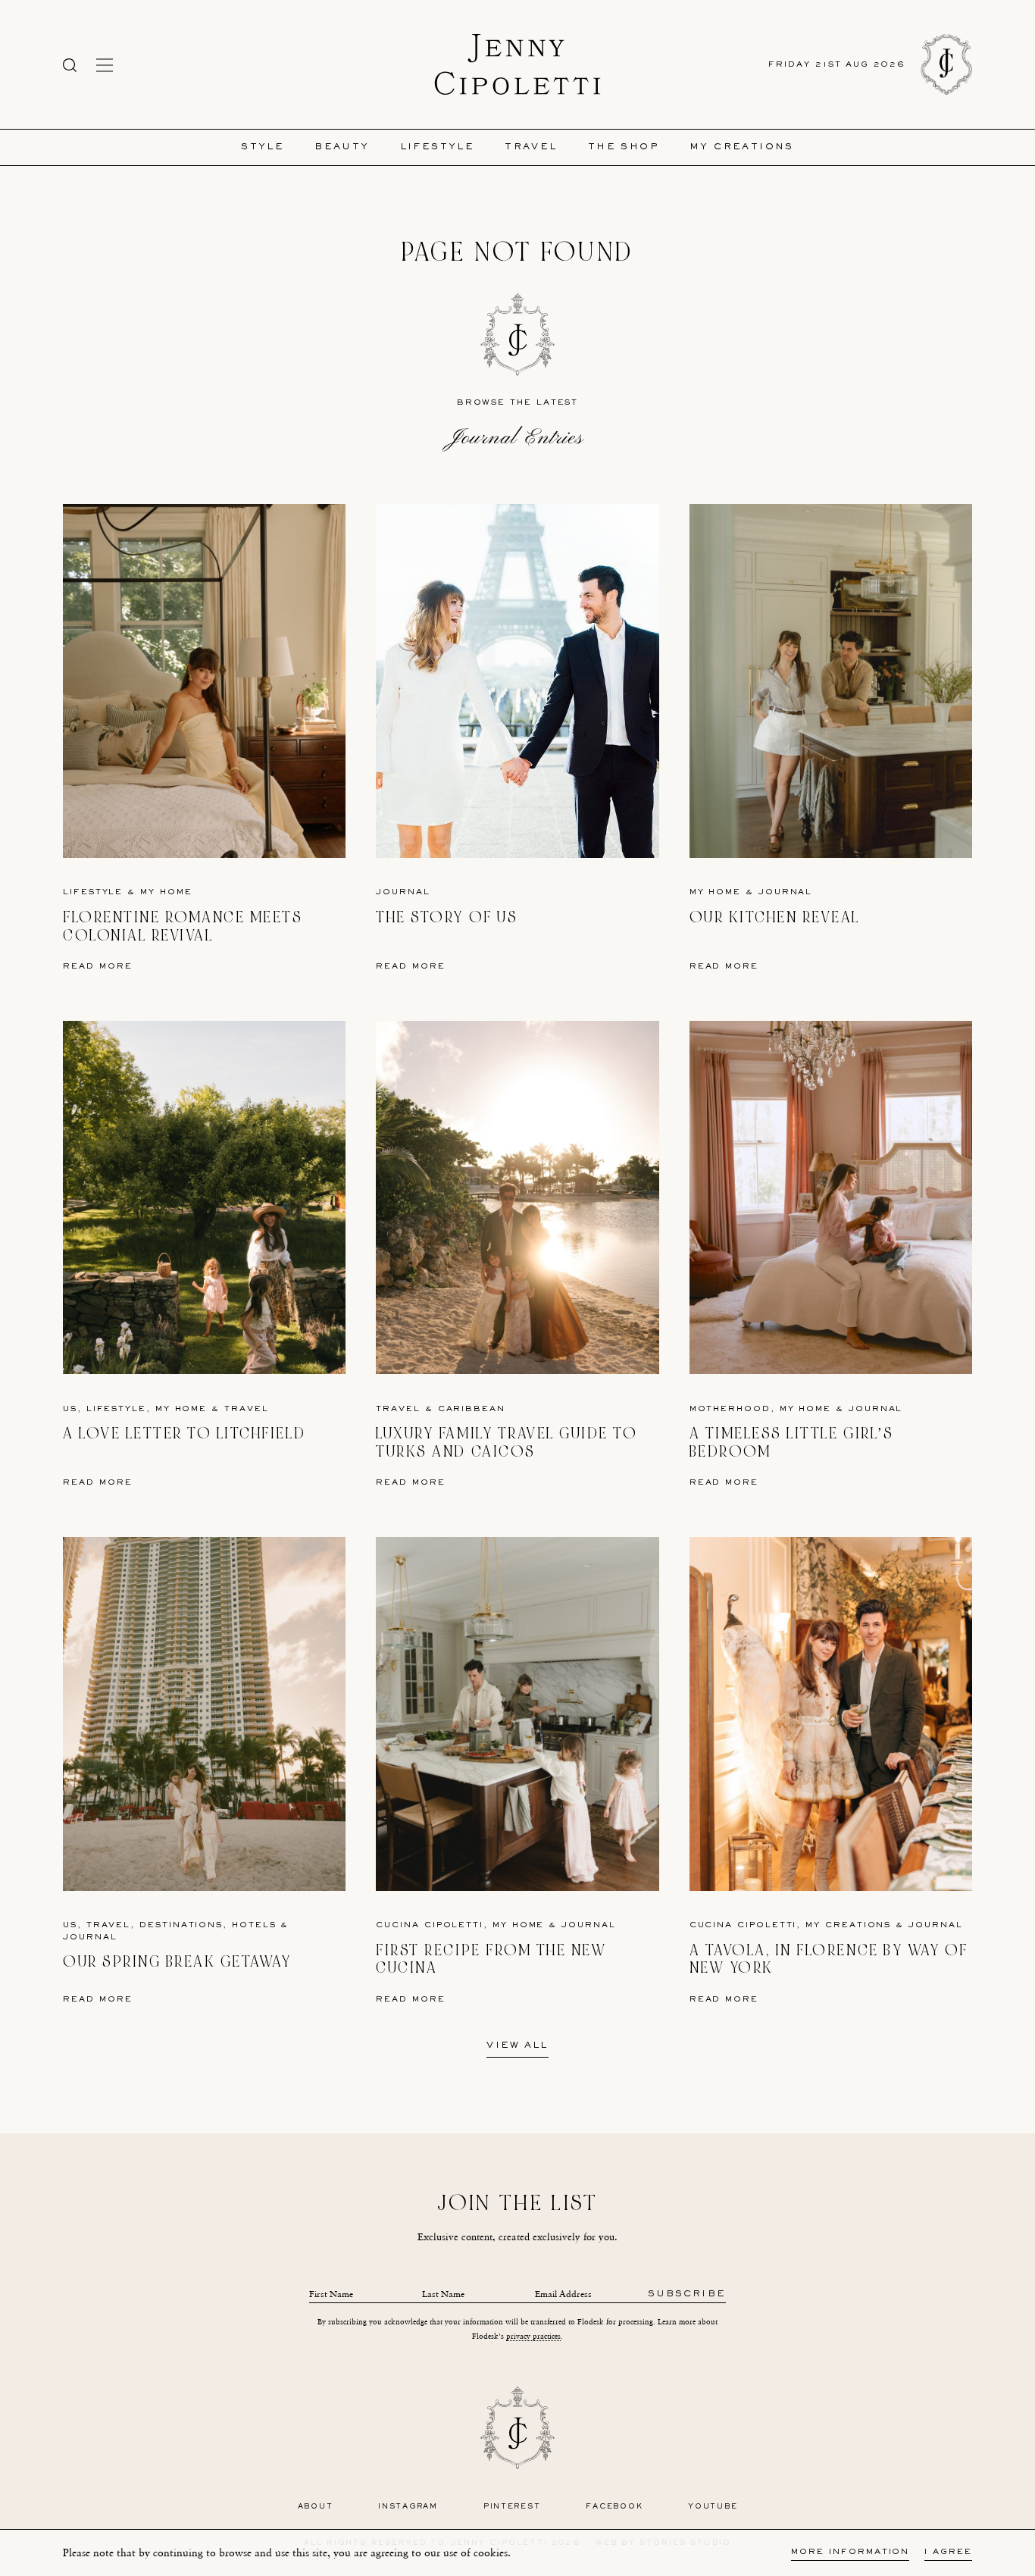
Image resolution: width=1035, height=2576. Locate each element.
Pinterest (512, 2507)
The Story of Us (447, 917)
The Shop (624, 147)
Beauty (342, 147)
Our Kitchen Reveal (775, 917)
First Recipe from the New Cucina (491, 1959)
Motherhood (730, 1409)
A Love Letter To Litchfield (184, 1434)
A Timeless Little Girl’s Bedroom (791, 1443)
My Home (166, 892)
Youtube (713, 2507)
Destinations (181, 1925)
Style (263, 147)
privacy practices (533, 2336)
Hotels (254, 1925)
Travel (531, 147)
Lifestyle (438, 147)
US (70, 1409)
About (316, 2507)
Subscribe (687, 2294)
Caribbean (472, 1409)
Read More (98, 967)
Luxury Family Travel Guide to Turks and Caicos (507, 1443)
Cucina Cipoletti (430, 1925)
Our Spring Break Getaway (177, 1962)
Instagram (408, 2507)
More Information (850, 2552)
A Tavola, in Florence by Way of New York (829, 1959)
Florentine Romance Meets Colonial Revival (183, 926)
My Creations (742, 147)
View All (517, 2046)
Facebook (614, 2507)
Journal (403, 892)
